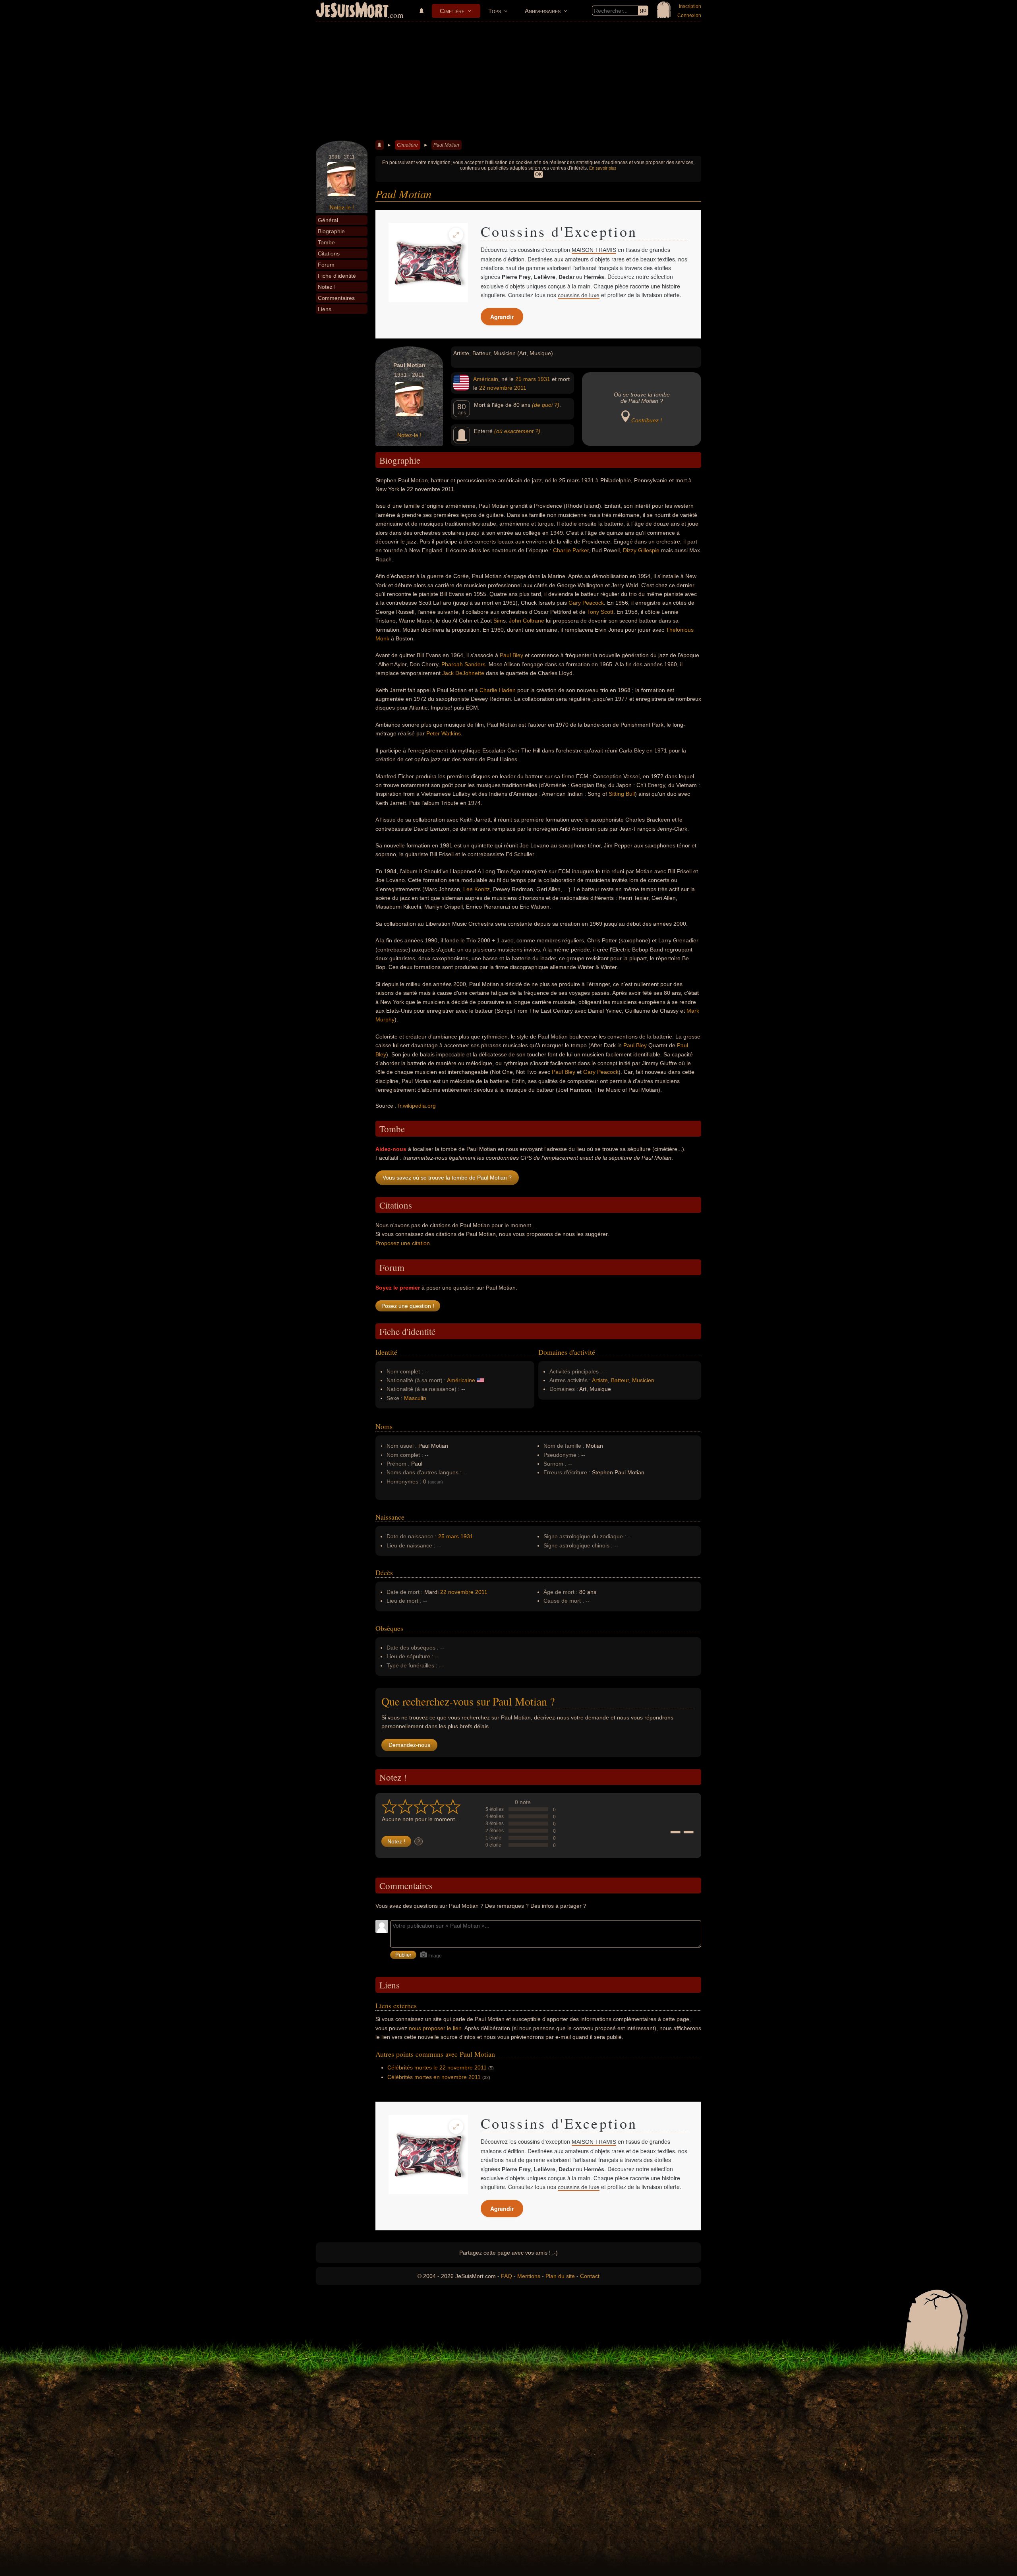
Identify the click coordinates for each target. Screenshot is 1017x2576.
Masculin (415, 1398)
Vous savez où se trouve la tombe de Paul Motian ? (447, 1178)
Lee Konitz (477, 889)
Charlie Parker (571, 550)
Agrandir (502, 317)
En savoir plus (603, 168)
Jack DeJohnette (463, 673)
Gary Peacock (586, 603)
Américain (486, 379)
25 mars (526, 379)
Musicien (643, 1380)
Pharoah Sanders (463, 664)
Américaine (461, 1380)
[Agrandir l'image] (456, 235)
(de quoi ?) (546, 405)
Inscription (690, 6)
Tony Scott (600, 612)
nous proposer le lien (435, 2028)
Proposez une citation (403, 1243)
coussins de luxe (579, 295)
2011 (520, 388)
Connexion (689, 15)
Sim (498, 621)
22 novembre (496, 388)
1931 (544, 379)
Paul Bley (511, 655)
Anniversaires (543, 11)
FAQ (507, 2276)
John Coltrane (527, 621)
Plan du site (560, 2276)
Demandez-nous (409, 1745)
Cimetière (452, 11)
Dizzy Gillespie (641, 550)
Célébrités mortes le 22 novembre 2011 (437, 2067)
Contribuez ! (647, 420)
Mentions (529, 2276)
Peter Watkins (444, 733)
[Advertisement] (508, 81)
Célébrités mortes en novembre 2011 (434, 2077)
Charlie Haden (498, 690)
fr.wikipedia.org (417, 1106)
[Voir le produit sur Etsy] (428, 263)
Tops (495, 11)
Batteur (620, 1380)
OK (538, 174)
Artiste (600, 1380)
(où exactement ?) (517, 431)
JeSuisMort (352, 11)
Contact (590, 2276)
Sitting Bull (622, 794)
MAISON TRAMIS (594, 250)
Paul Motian (446, 145)
